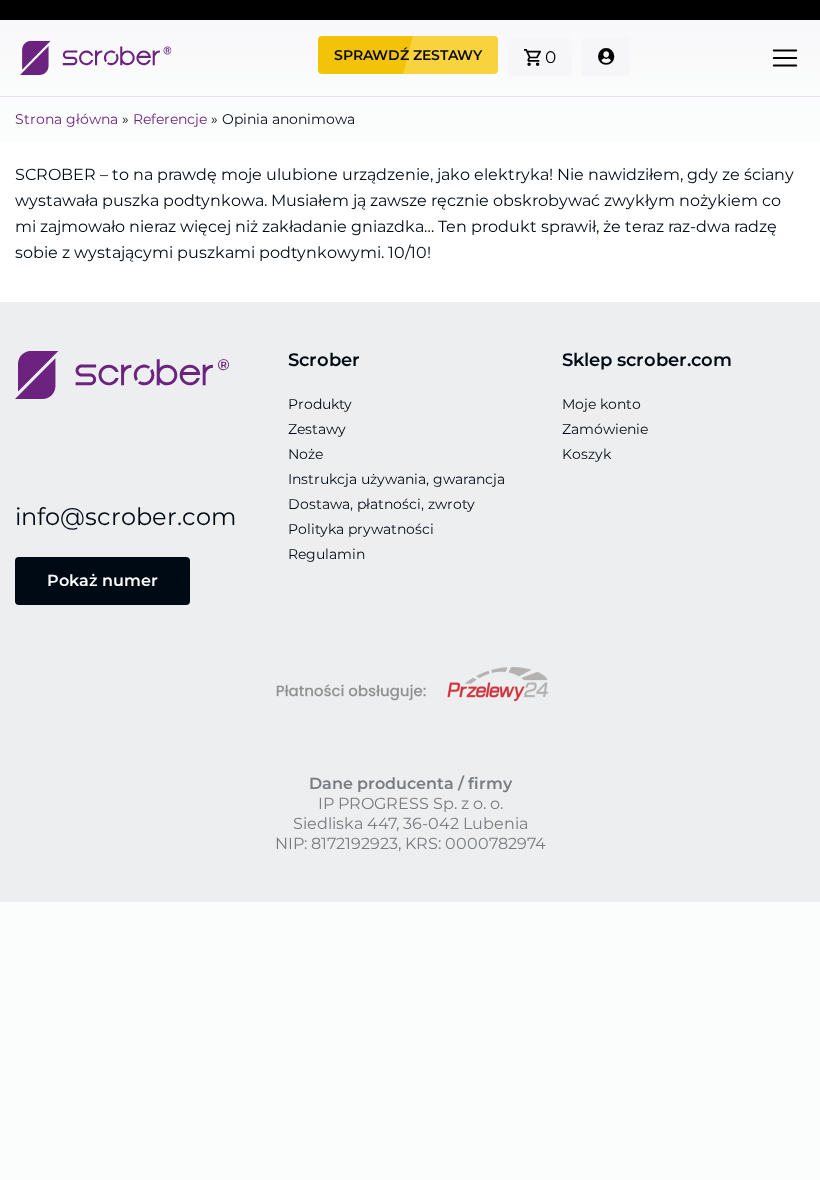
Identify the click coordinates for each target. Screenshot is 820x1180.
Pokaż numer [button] (102, 580)
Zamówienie (605, 429)
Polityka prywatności (361, 529)
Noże (305, 454)
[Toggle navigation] (785, 58)
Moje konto (601, 404)
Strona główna (66, 119)
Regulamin (326, 554)
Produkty (320, 404)
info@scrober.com (125, 516)
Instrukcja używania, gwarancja (396, 479)
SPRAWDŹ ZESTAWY (408, 55)
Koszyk (586, 454)
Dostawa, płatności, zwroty (381, 504)
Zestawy (317, 429)
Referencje (170, 119)
